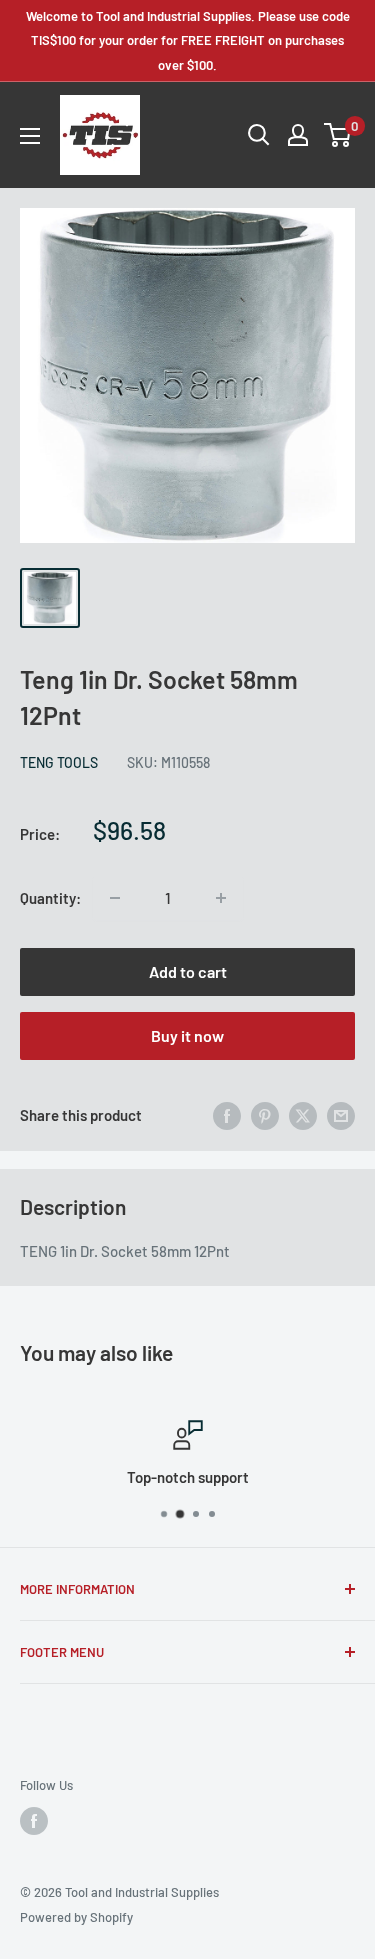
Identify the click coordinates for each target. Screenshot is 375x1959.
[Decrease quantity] (115, 898)
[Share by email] (341, 1115)
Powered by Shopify (76, 1917)
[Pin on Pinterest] (265, 1115)
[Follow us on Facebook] (34, 1821)
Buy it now (187, 1035)
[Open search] (259, 135)
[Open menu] (30, 136)
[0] (338, 135)
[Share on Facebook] (227, 1115)
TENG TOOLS (59, 762)
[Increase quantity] (221, 898)
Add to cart (188, 971)
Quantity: (50, 898)
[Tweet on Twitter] (303, 1115)
